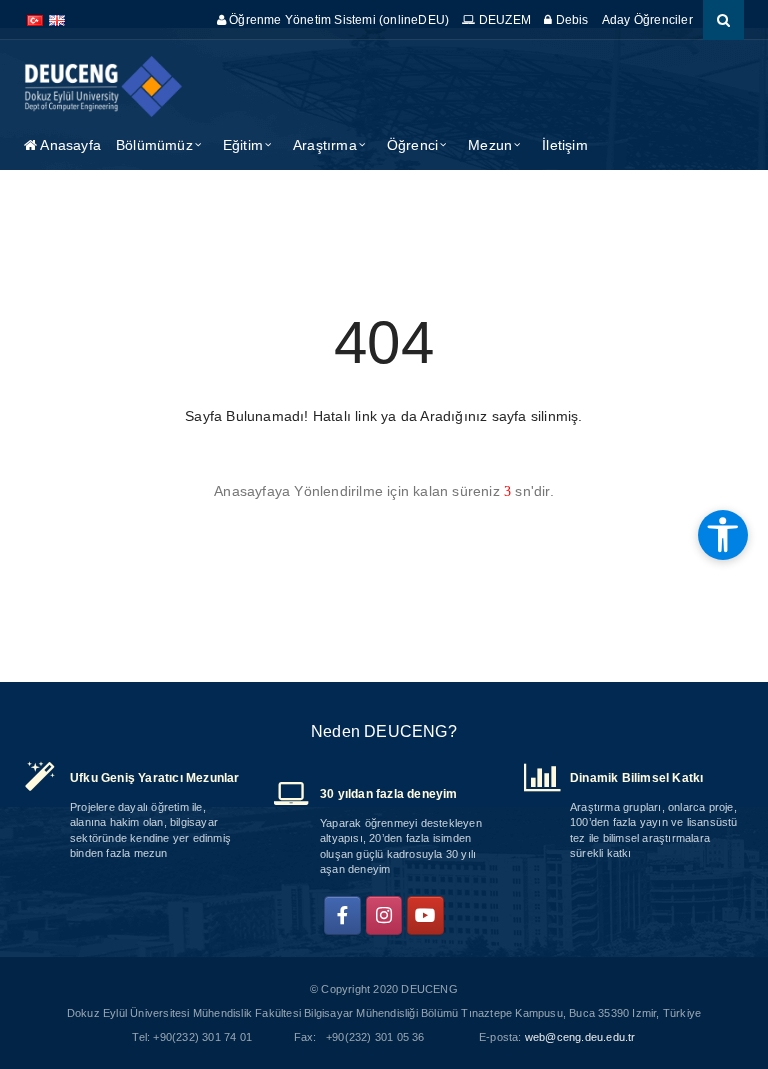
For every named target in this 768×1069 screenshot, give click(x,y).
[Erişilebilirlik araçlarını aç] (723, 535)
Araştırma (325, 145)
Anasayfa (69, 145)
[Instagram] (384, 916)
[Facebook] (342, 916)
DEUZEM (503, 20)
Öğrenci (412, 145)
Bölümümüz (154, 145)
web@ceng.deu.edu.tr (580, 1037)
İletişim (565, 145)
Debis (570, 20)
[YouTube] (425, 916)
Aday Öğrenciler (647, 20)
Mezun (490, 145)
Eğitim (243, 145)
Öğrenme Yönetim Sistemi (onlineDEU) (337, 20)
